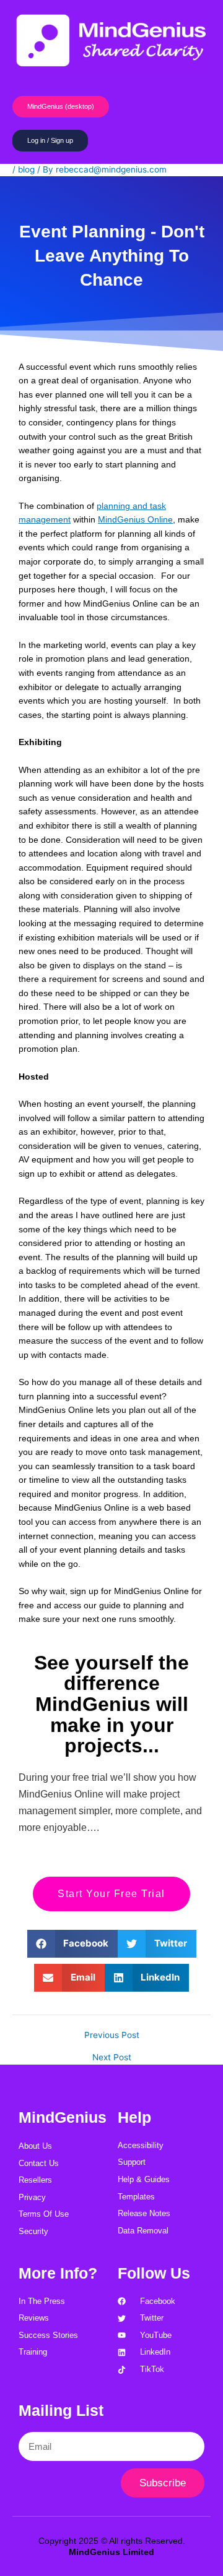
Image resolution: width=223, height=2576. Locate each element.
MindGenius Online (135, 520)
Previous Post (112, 2036)
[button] (73, 1944)
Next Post (112, 2058)
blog (26, 169)
